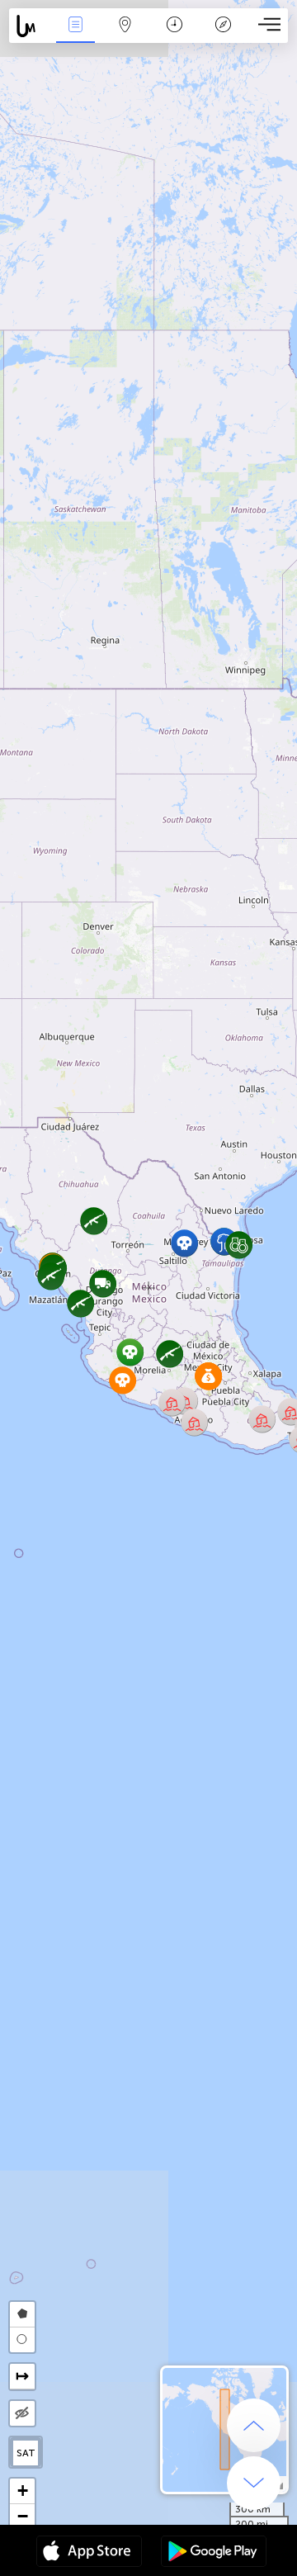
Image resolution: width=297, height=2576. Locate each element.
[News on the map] (30, 26)
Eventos (75, 36)
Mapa (125, 36)
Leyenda (223, 36)
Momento (174, 36)
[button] (194, 1422)
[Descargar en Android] (214, 2553)
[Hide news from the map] (22, 2413)
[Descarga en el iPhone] (89, 2553)
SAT (26, 2453)
